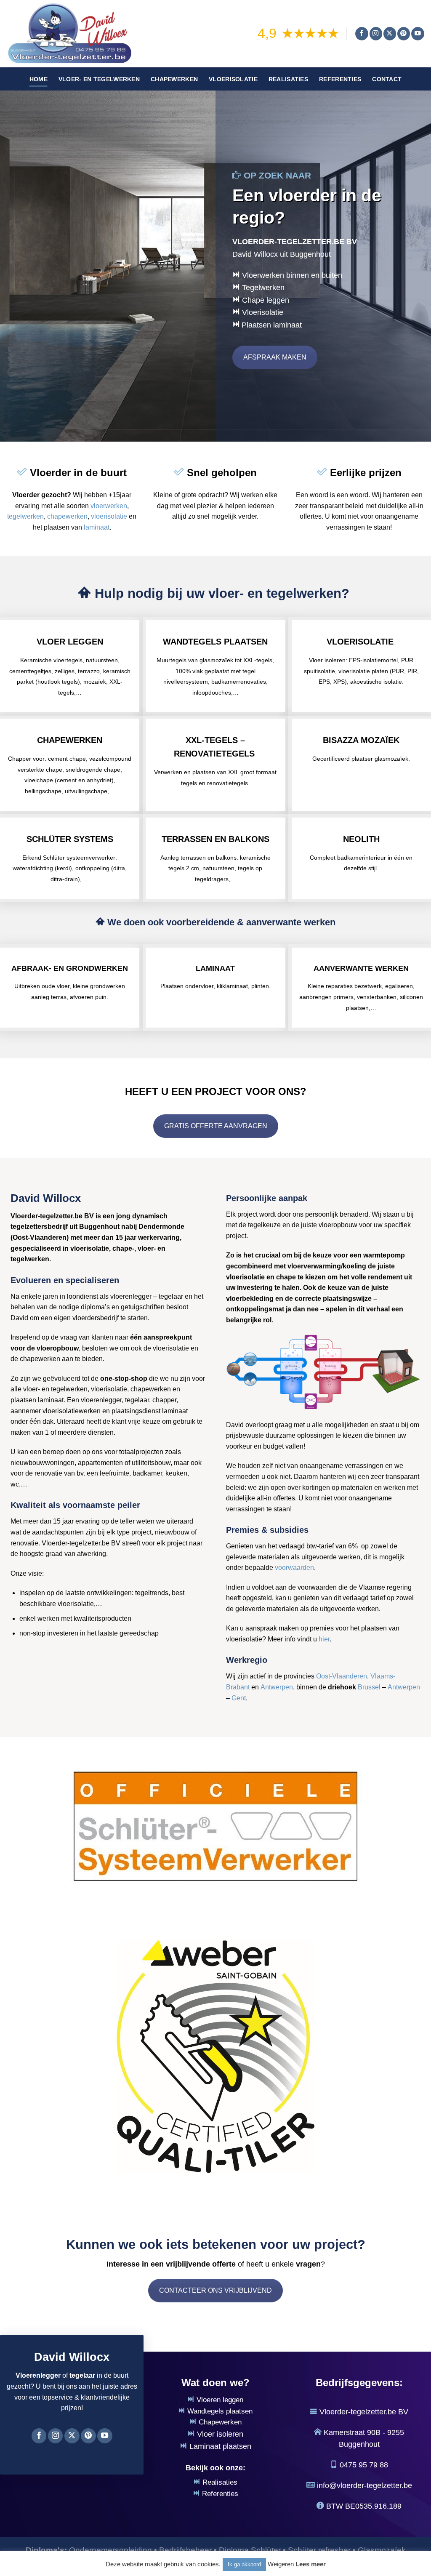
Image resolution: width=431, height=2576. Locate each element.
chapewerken (67, 516)
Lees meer (311, 2564)
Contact (387, 79)
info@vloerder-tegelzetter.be (364, 2485)
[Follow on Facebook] (362, 33)
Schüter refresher (319, 2550)
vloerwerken (109, 506)
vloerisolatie (109, 516)
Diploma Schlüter (250, 2550)
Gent (239, 1698)
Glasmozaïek (382, 2550)
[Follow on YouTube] (418, 33)
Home (39, 79)
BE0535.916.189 (373, 2506)
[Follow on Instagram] (376, 33)
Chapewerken (174, 79)
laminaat (97, 527)
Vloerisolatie (233, 79)
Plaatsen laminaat (272, 325)
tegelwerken (25, 516)
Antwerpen (277, 1687)
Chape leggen (266, 300)
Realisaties (288, 79)
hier (324, 1639)
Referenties (340, 79)
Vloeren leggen (220, 2400)
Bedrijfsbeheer (185, 2550)
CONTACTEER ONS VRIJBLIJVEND (215, 2290)
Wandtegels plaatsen (220, 2411)
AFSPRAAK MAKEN (275, 357)
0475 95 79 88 (364, 2465)
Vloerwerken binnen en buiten (292, 275)
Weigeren (281, 2564)
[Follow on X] (390, 33)
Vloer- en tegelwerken (99, 79)
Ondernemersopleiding (110, 2550)
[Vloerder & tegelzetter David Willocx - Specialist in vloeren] (70, 34)
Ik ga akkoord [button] (244, 2564)
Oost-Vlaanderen (342, 1676)
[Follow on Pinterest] (404, 33)
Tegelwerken (263, 287)
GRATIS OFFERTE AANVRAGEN (216, 1126)
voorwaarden (294, 1568)
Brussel (369, 1687)
